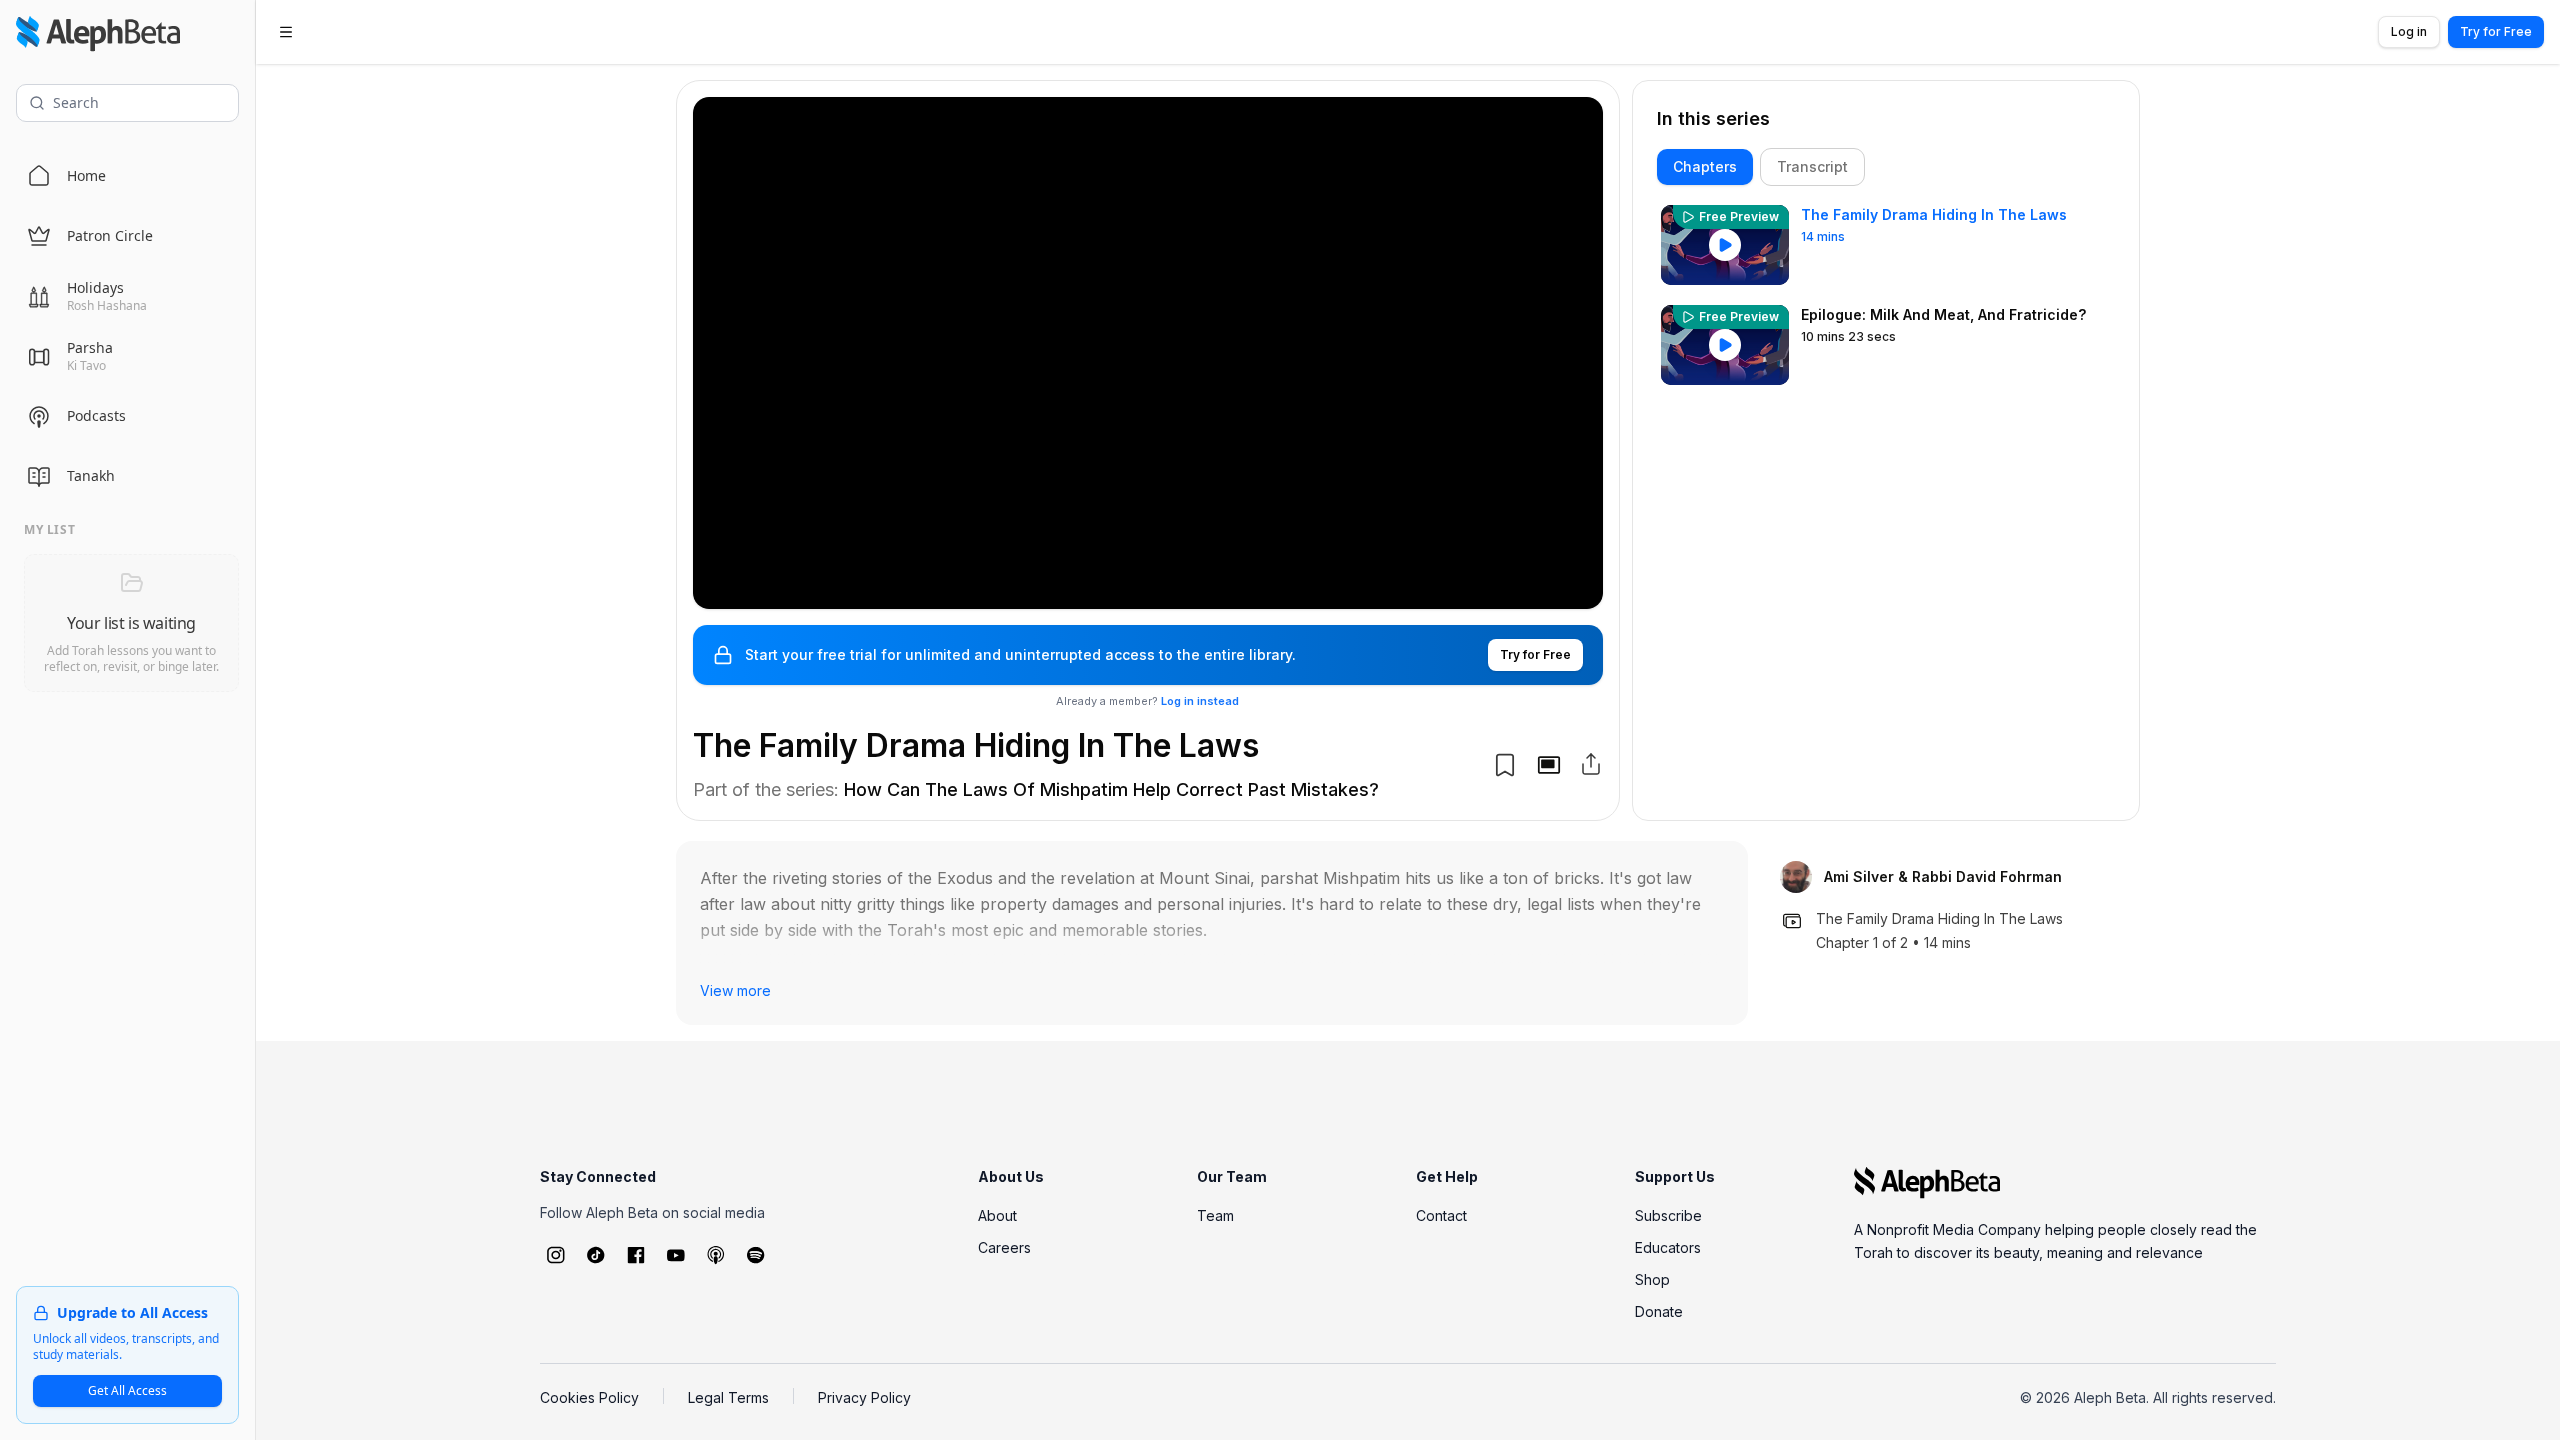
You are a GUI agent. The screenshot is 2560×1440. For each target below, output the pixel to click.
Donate (1659, 1311)
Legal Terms (728, 1397)
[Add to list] (1505, 765)
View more (735, 990)
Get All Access (127, 1390)
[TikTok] (596, 1255)
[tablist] (1886, 167)
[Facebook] (636, 1255)
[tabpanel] (1886, 498)
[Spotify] (756, 1255)
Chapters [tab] (1705, 166)
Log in (2409, 31)
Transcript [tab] (1812, 166)
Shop (1652, 1279)
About (997, 1215)
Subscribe (1668, 1215)
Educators (1668, 1247)
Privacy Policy (864, 1397)
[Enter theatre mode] (1549, 765)
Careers (1004, 1247)
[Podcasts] (716, 1255)
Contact (1441, 1215)
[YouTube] (676, 1255)
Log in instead (1200, 701)
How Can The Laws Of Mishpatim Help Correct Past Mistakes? (1111, 789)
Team (1215, 1215)
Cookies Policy (589, 1397)
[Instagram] (556, 1255)
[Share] (1591, 764)
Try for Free (2496, 31)
